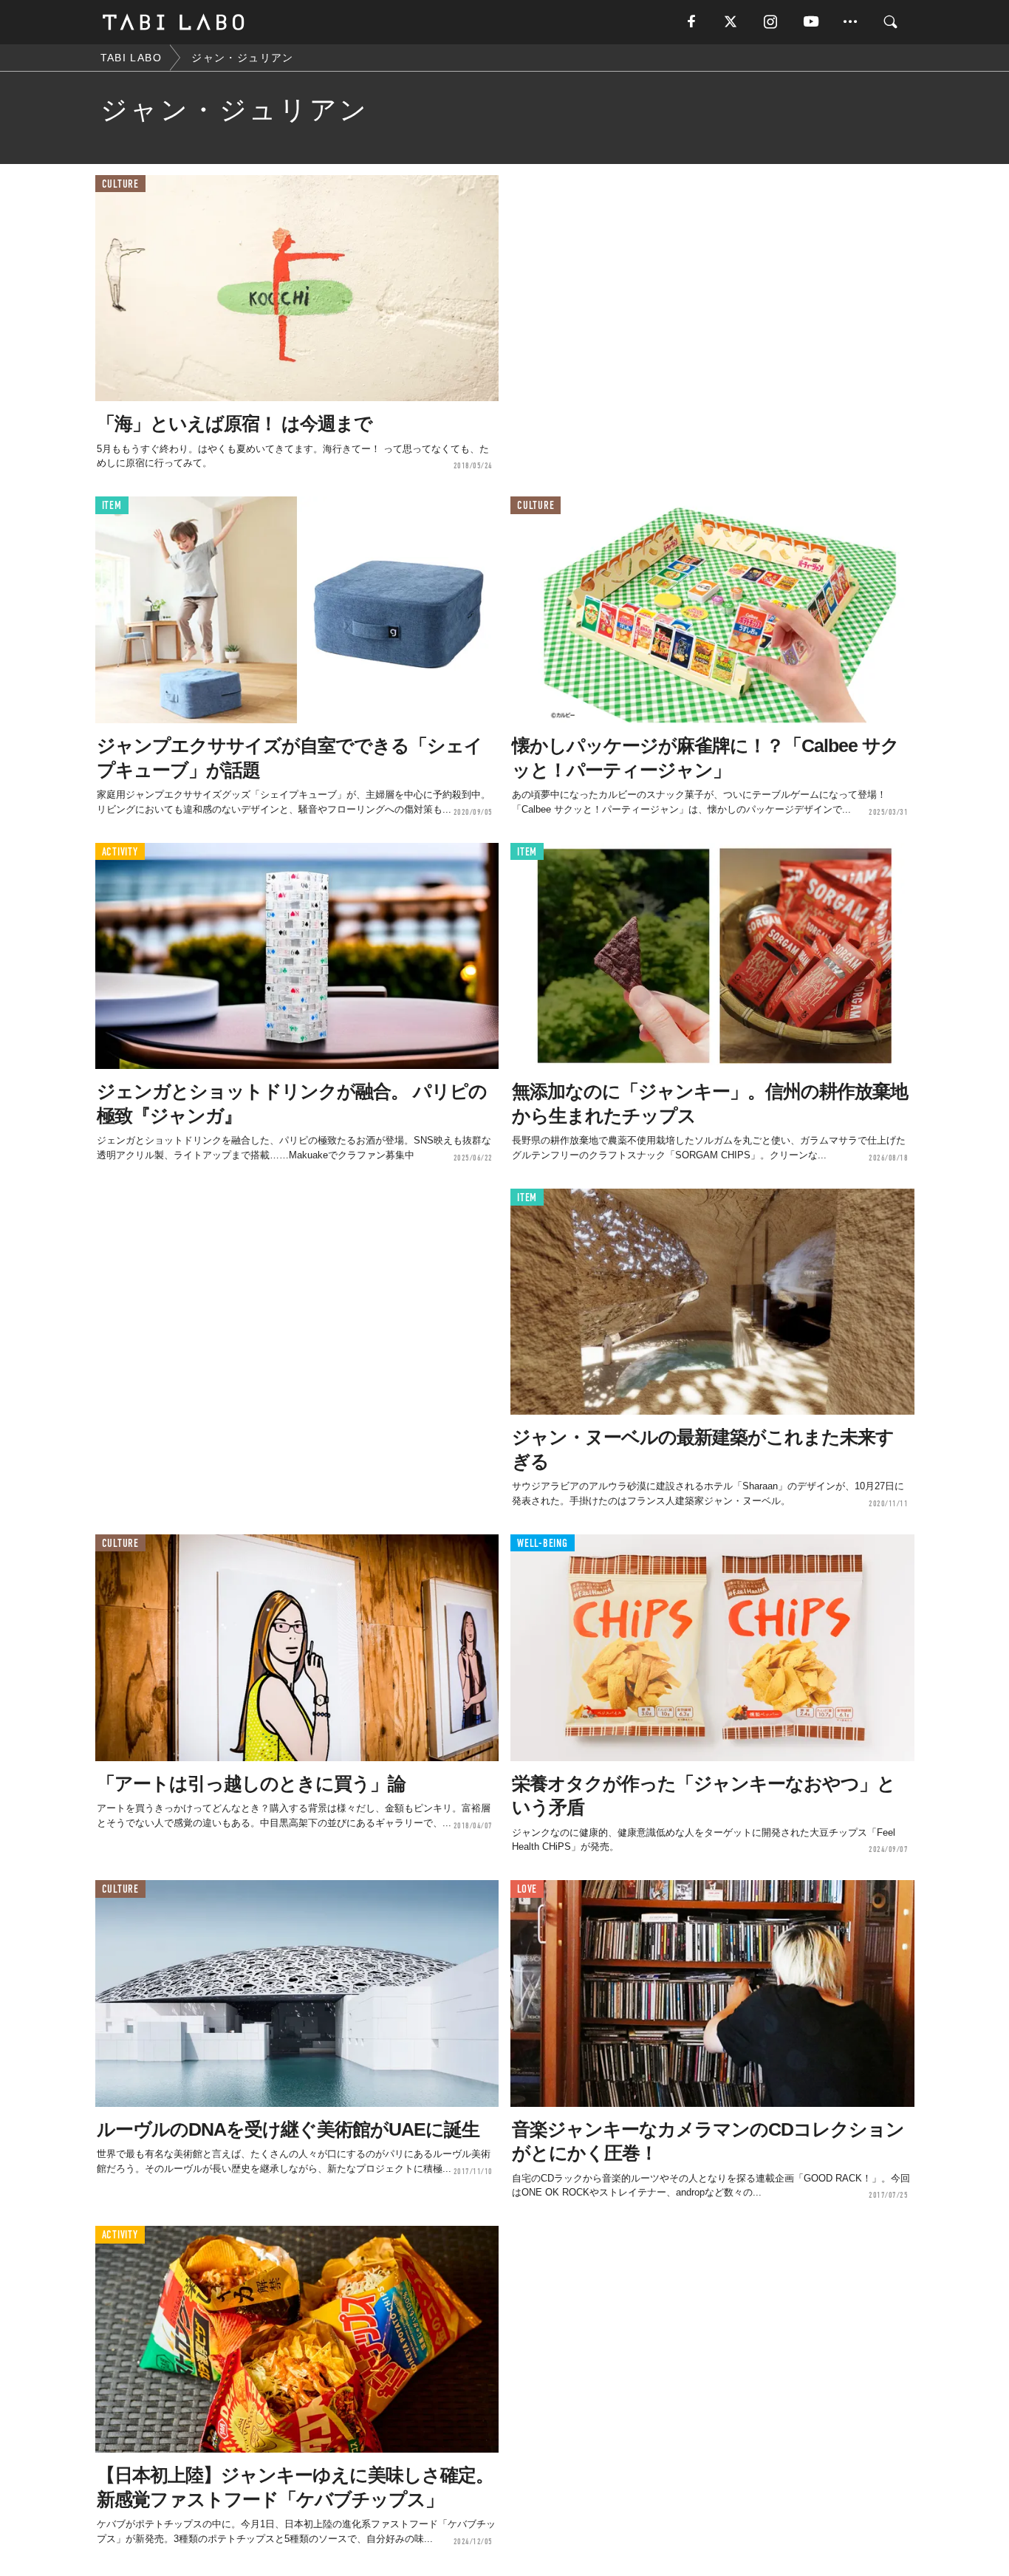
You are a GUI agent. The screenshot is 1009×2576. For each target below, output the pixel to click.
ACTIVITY (120, 852)
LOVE (527, 1889)
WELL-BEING (543, 1544)
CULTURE (120, 184)
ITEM (112, 506)
